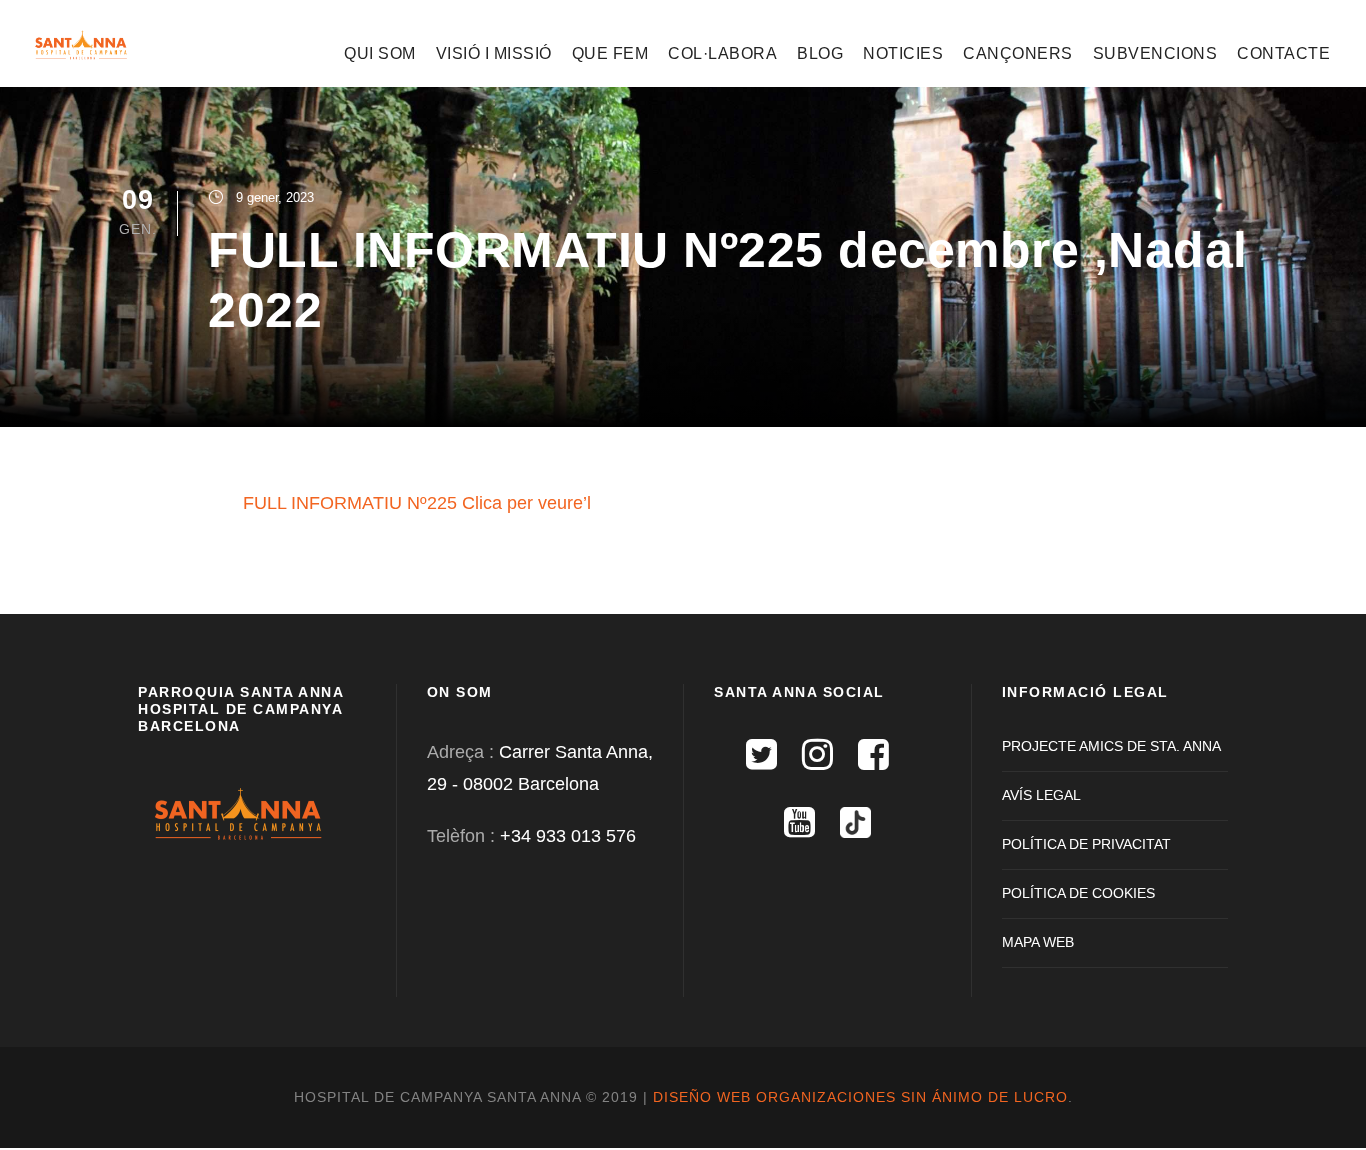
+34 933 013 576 (568, 836)
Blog (820, 53)
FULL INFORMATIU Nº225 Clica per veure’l (417, 503)
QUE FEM (610, 53)
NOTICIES (903, 53)
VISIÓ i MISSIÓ (494, 53)
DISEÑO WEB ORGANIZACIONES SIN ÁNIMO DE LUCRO (860, 1097)
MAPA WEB (1038, 942)
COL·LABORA (722, 53)
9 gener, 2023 (275, 197)
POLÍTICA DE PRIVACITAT (1086, 844)
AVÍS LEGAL (1041, 795)
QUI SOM (380, 53)
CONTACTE (1283, 53)
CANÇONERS (1018, 53)
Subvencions (1155, 53)
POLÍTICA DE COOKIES (1078, 893)
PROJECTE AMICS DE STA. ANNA (1111, 746)
